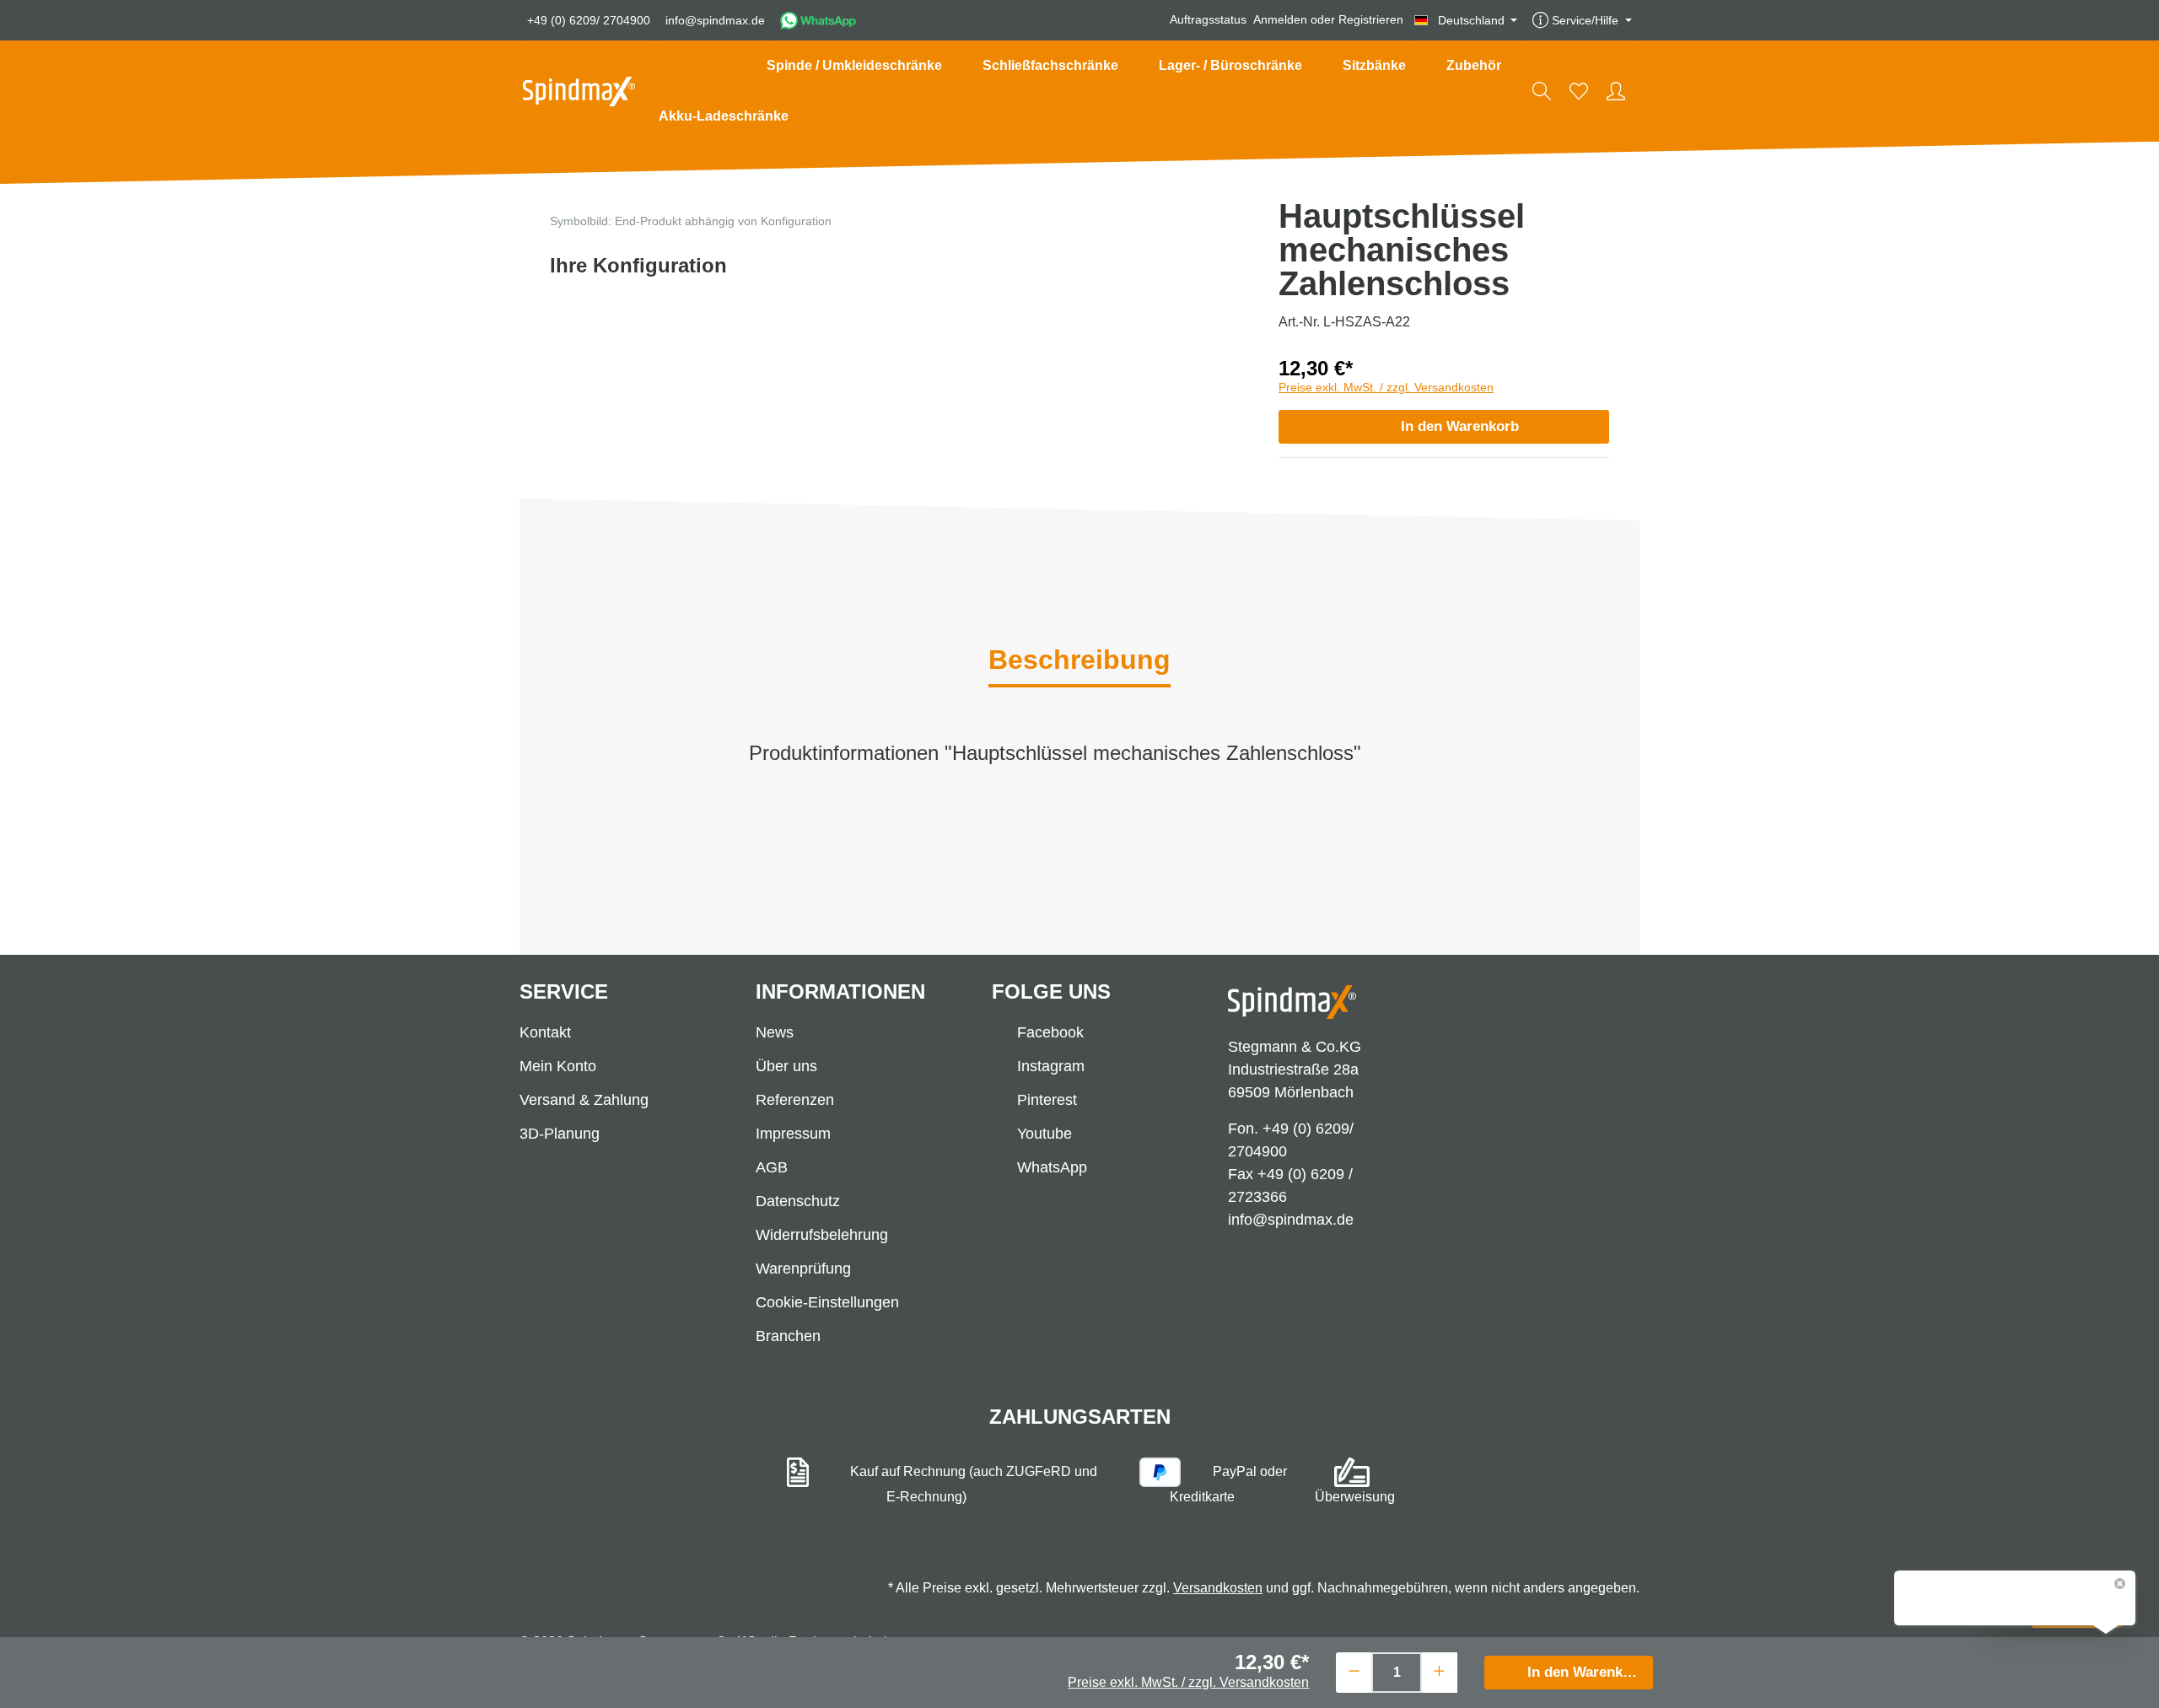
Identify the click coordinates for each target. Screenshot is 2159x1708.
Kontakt (545, 1032)
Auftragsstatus (1208, 20)
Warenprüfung (803, 1269)
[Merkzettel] (1579, 91)
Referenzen (795, 1100)
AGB (772, 1167)
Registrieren (1371, 20)
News (775, 1032)
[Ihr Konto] (1616, 91)
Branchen (788, 1336)
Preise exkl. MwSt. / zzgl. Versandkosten (1386, 387)
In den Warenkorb (1460, 426)
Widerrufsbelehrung (822, 1235)
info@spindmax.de (715, 20)
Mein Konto (558, 1066)
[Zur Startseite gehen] (579, 92)
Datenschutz (798, 1201)
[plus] (1439, 1670)
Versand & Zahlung (584, 1100)
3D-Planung (560, 1134)
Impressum (793, 1134)
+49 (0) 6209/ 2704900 (589, 20)
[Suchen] (1542, 91)
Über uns (786, 1066)
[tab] (1079, 661)
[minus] (1354, 1670)
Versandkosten (1218, 1588)
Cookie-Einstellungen (827, 1302)
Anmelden (1280, 20)
